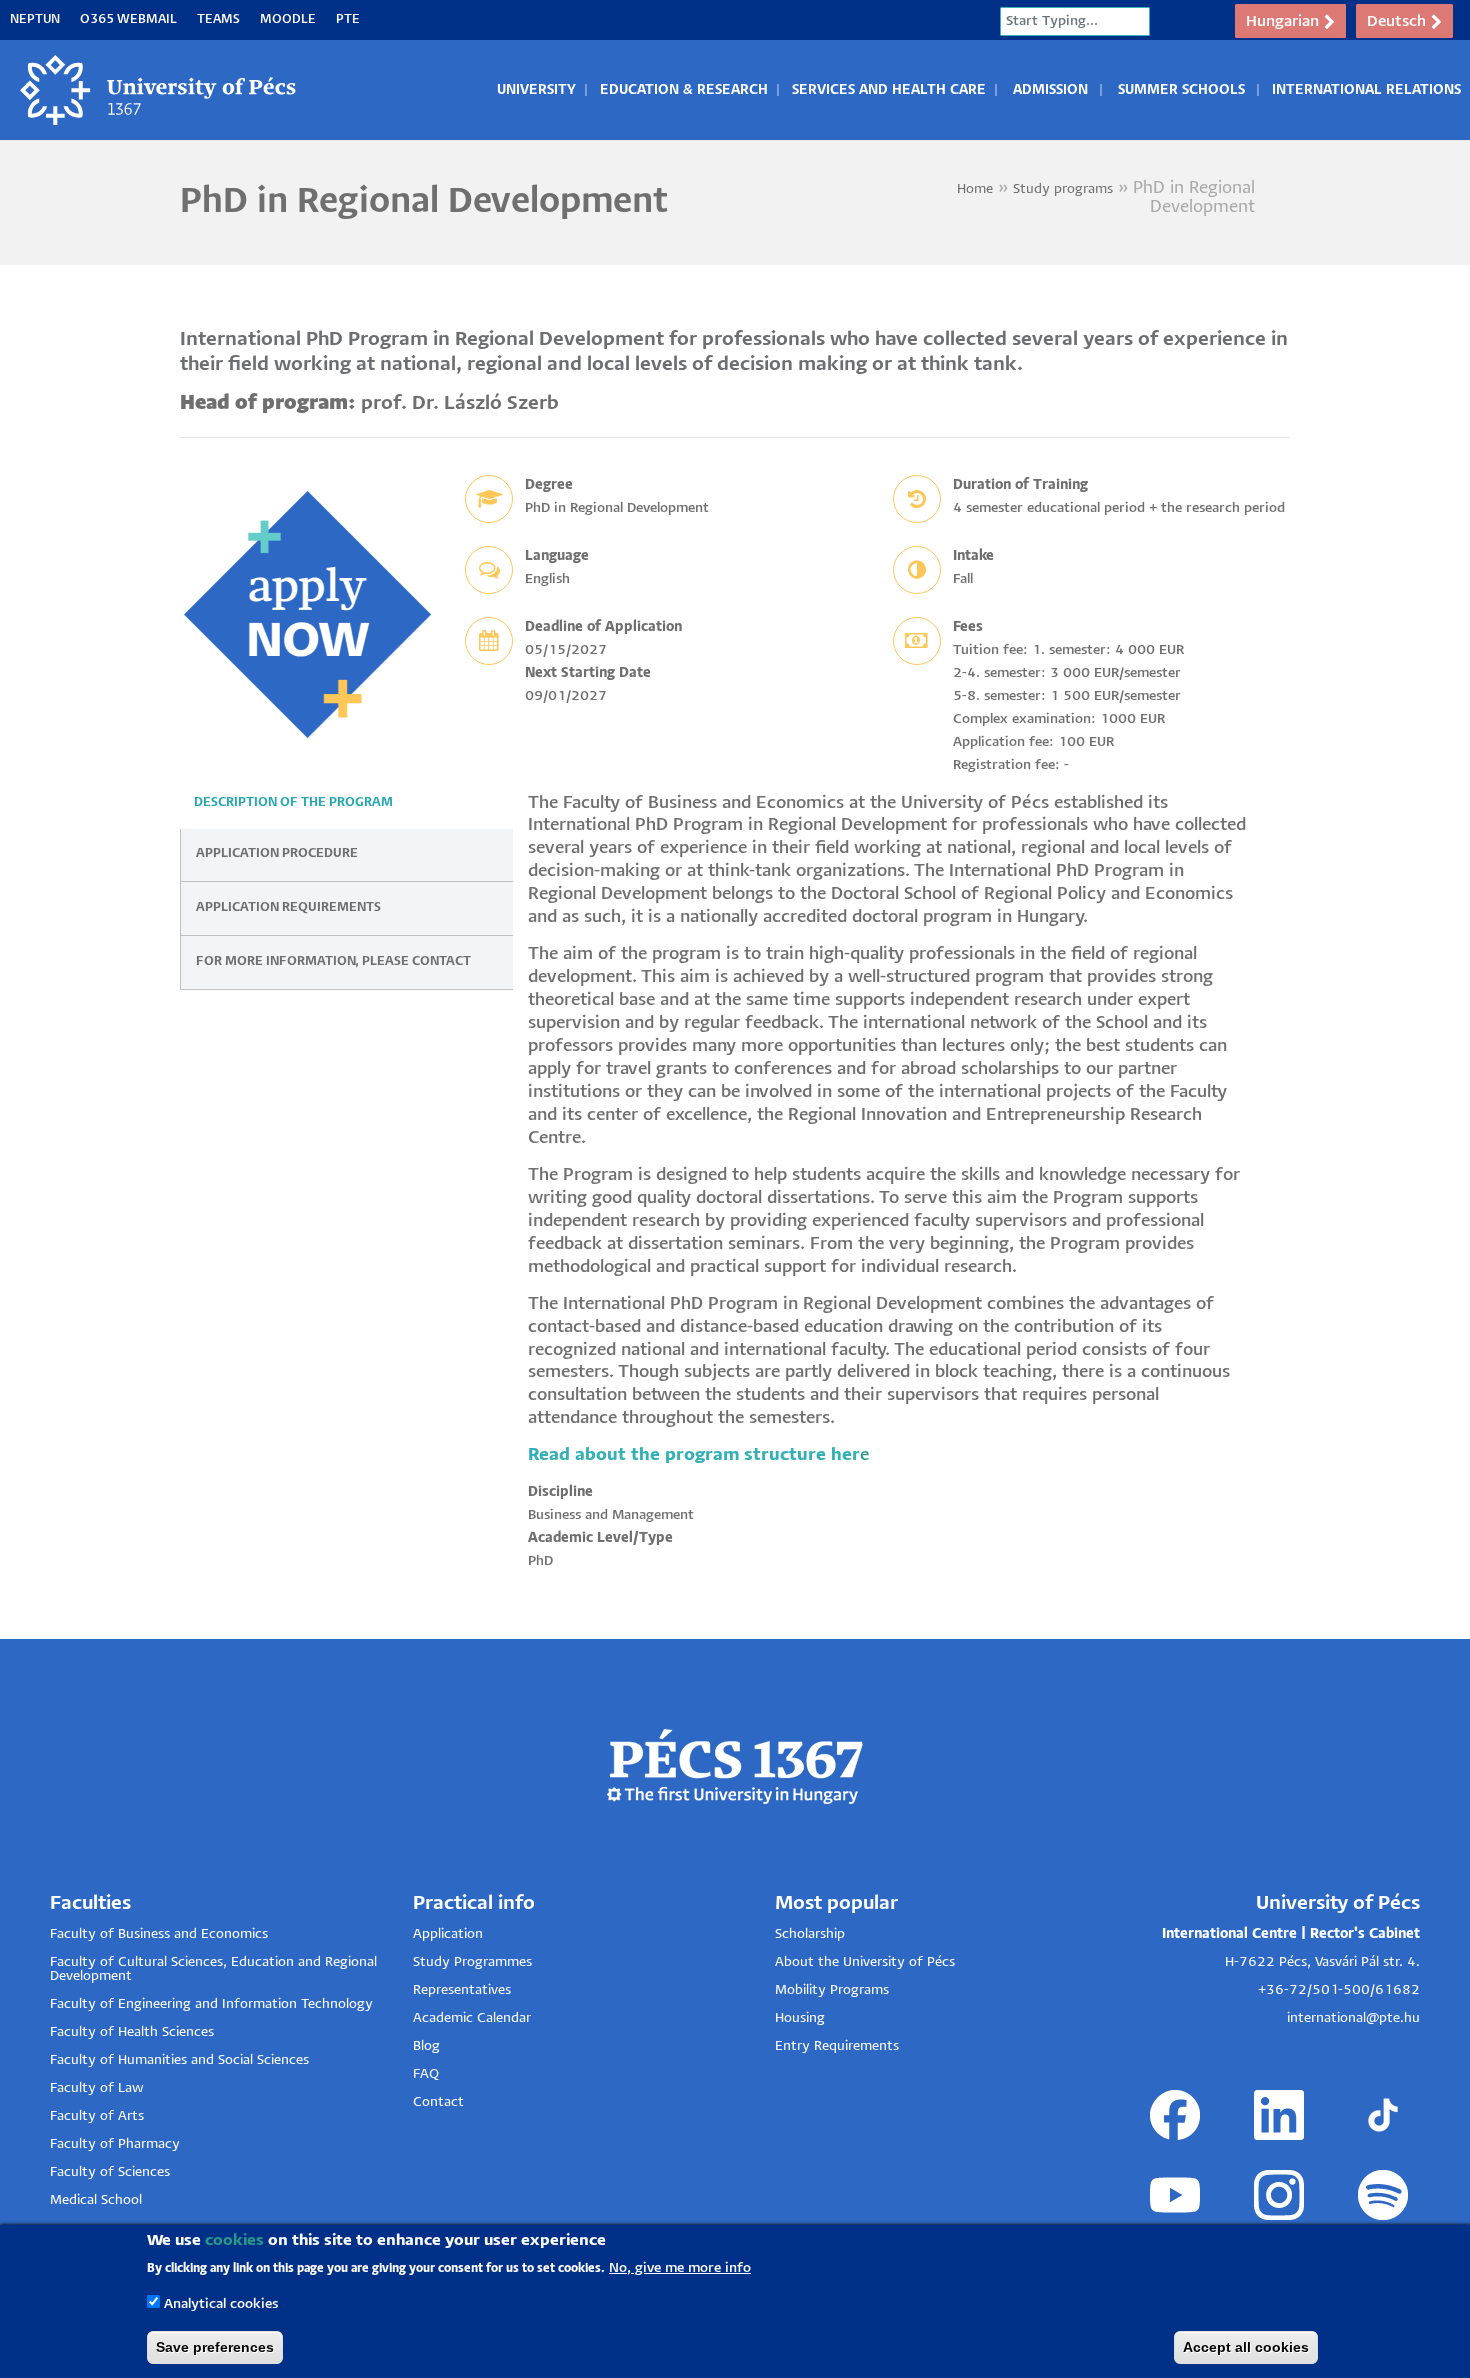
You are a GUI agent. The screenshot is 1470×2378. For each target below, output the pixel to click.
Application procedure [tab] (277, 853)
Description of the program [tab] (293, 802)
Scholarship (810, 1934)
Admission (1050, 90)
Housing (800, 2018)
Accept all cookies (1246, 2347)
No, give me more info (680, 2267)
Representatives (462, 1990)
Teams (218, 19)
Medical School (96, 2200)
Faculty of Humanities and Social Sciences (179, 2060)
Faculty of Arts (97, 2116)
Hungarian (1282, 21)
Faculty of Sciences (110, 2172)
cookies (234, 2240)
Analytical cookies (221, 2304)
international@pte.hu (1353, 2018)
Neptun (35, 19)
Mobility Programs (832, 1990)
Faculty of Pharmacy (115, 2144)
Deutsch (1396, 21)
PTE (348, 19)
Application (448, 1934)
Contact (438, 2102)
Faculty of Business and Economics (159, 1934)
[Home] (159, 90)
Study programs (1063, 189)
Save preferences (215, 2347)
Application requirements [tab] (288, 907)
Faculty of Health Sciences (132, 2032)
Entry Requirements (837, 2046)
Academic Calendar (472, 2018)
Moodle (288, 19)
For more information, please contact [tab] (333, 961)
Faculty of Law (97, 2088)
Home (975, 189)
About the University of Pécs (865, 1962)
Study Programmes (472, 1962)
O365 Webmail (128, 19)
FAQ (426, 2074)
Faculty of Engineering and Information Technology (211, 2004)
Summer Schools (1181, 90)
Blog (426, 2046)
